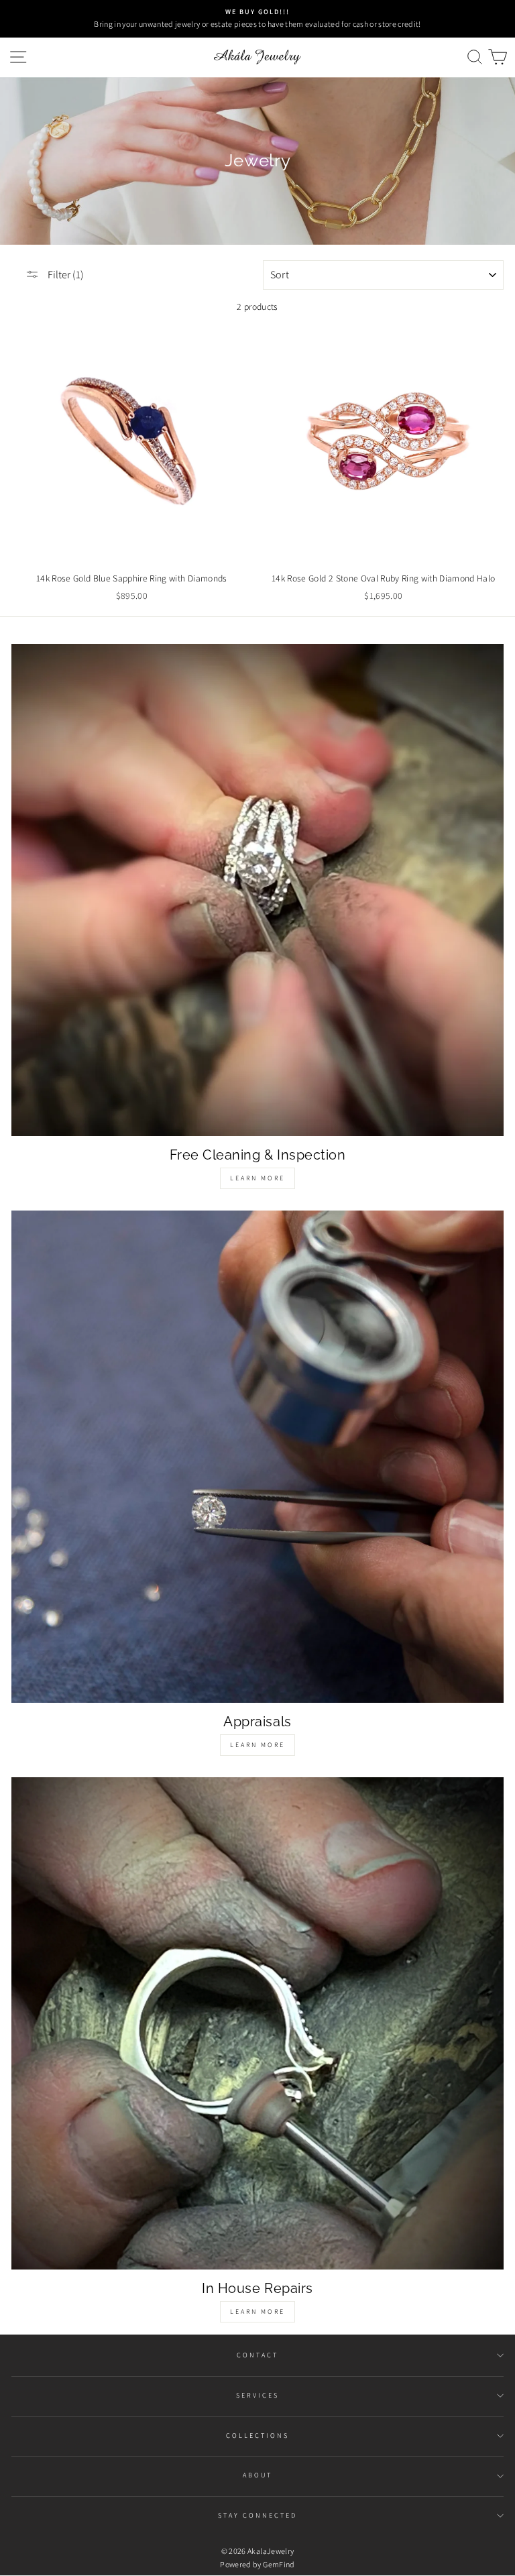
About (257, 2475)
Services (257, 2395)
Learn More (257, 1178)
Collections (258, 2435)
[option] (257, 19)
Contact (257, 2355)
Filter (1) (65, 275)
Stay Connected (258, 2515)
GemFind (279, 2564)
